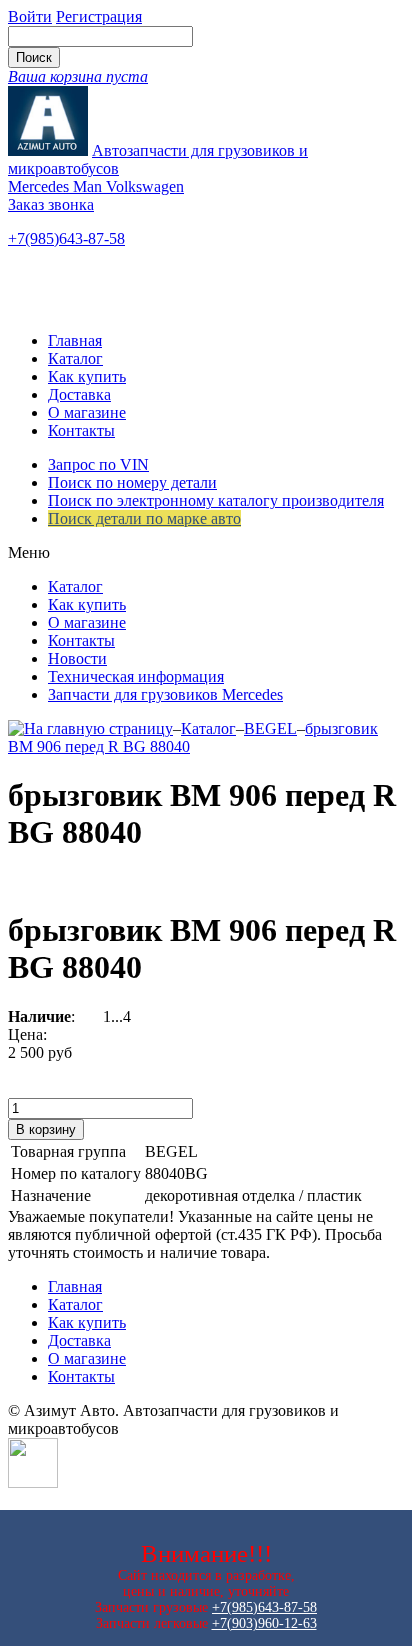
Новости (77, 658)
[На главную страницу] (90, 728)
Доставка (79, 394)
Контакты (81, 430)
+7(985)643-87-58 (66, 238)
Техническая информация (136, 676)
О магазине (87, 412)
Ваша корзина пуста (78, 76)
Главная (75, 340)
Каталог (75, 358)
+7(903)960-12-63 (264, 1623)
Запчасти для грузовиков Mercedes (165, 694)
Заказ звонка (51, 204)
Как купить (87, 376)
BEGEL (270, 728)
